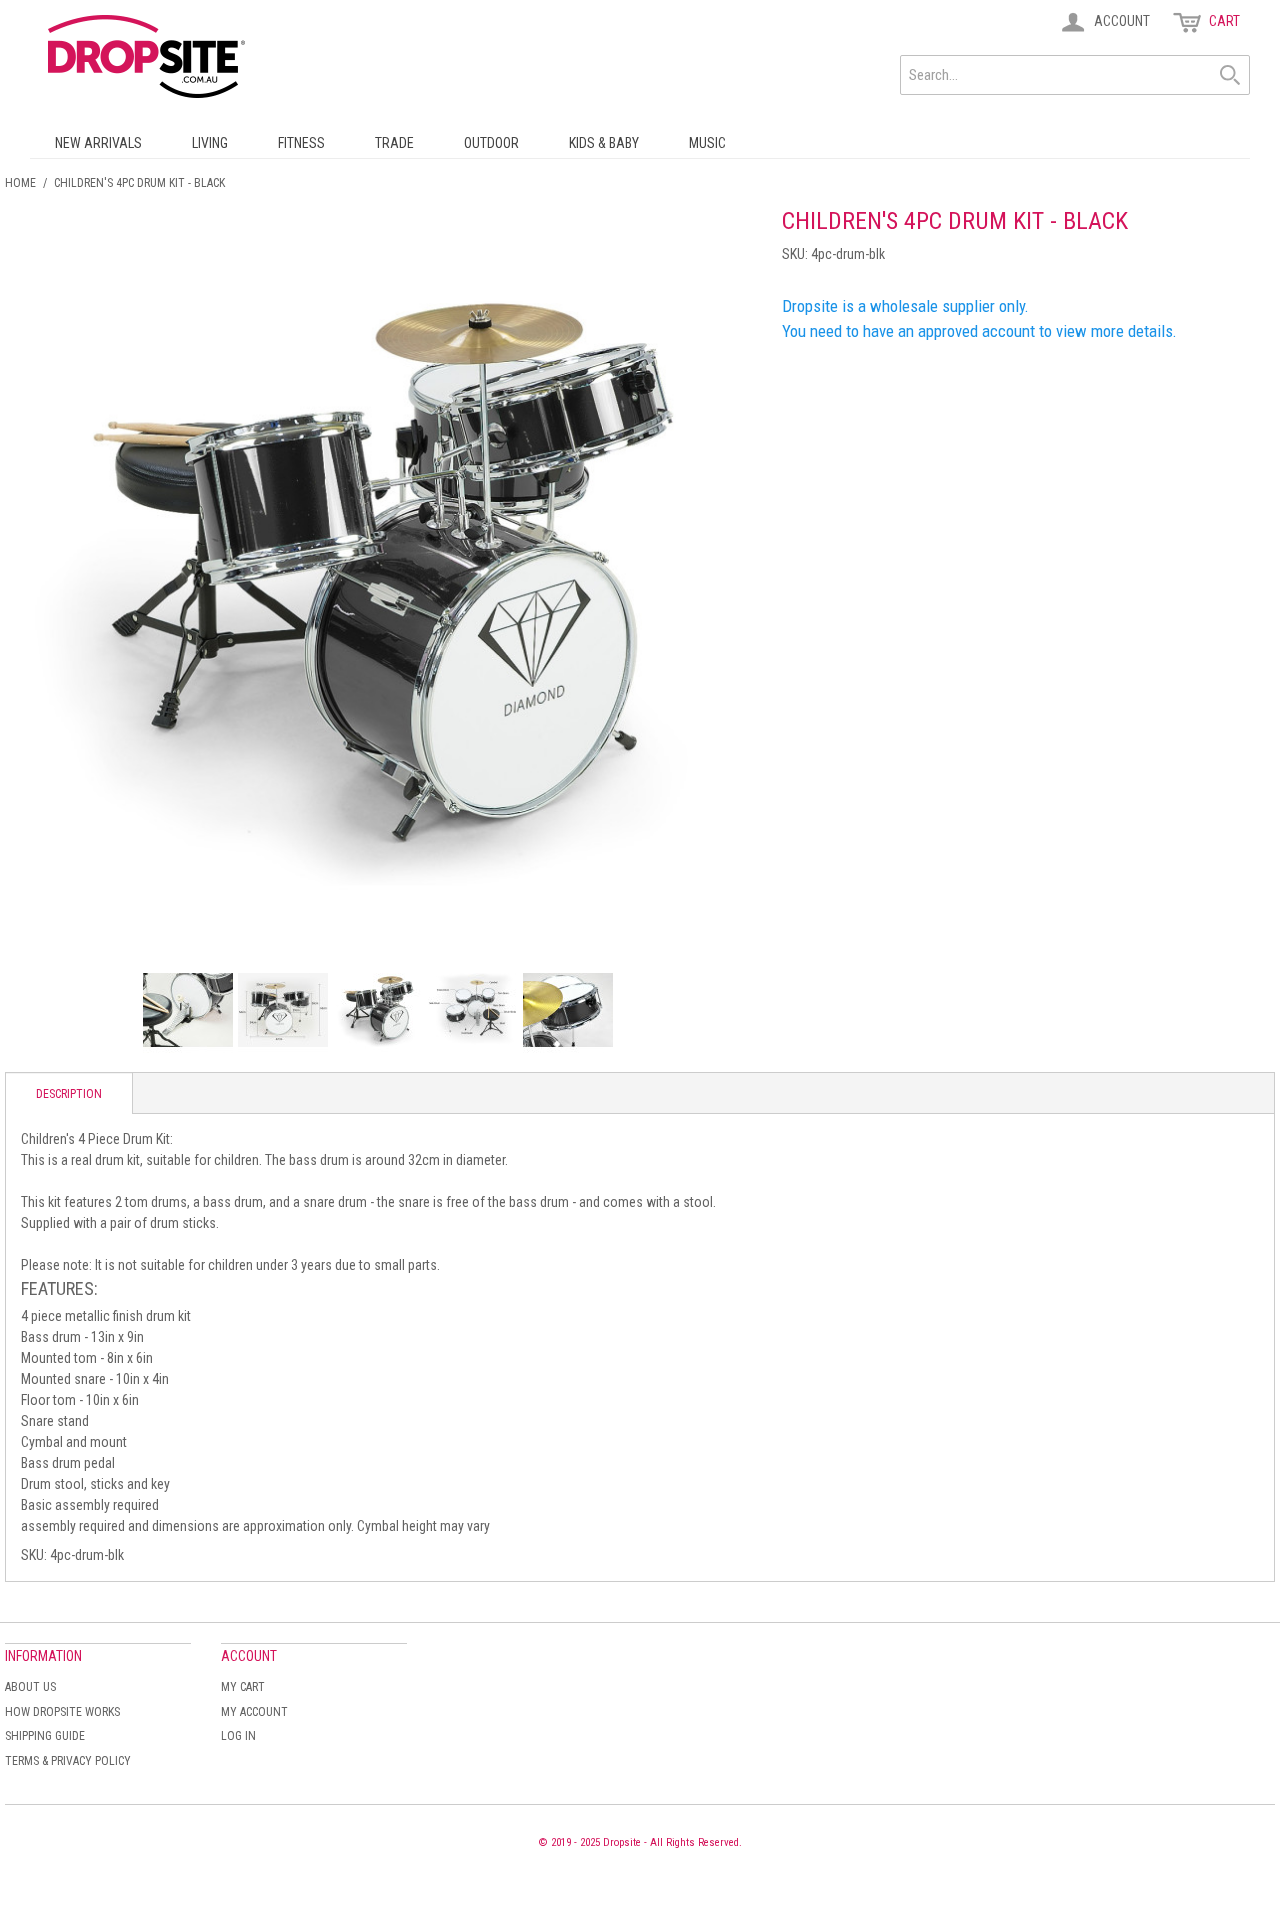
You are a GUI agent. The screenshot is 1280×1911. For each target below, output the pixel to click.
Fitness (301, 143)
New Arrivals (98, 143)
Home (20, 183)
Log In (238, 1736)
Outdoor (491, 143)
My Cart (243, 1687)
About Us (30, 1687)
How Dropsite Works (62, 1712)
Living (210, 143)
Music (707, 143)
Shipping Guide (45, 1736)
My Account (254, 1712)
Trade (394, 143)
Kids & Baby (604, 143)
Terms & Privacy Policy (68, 1761)
